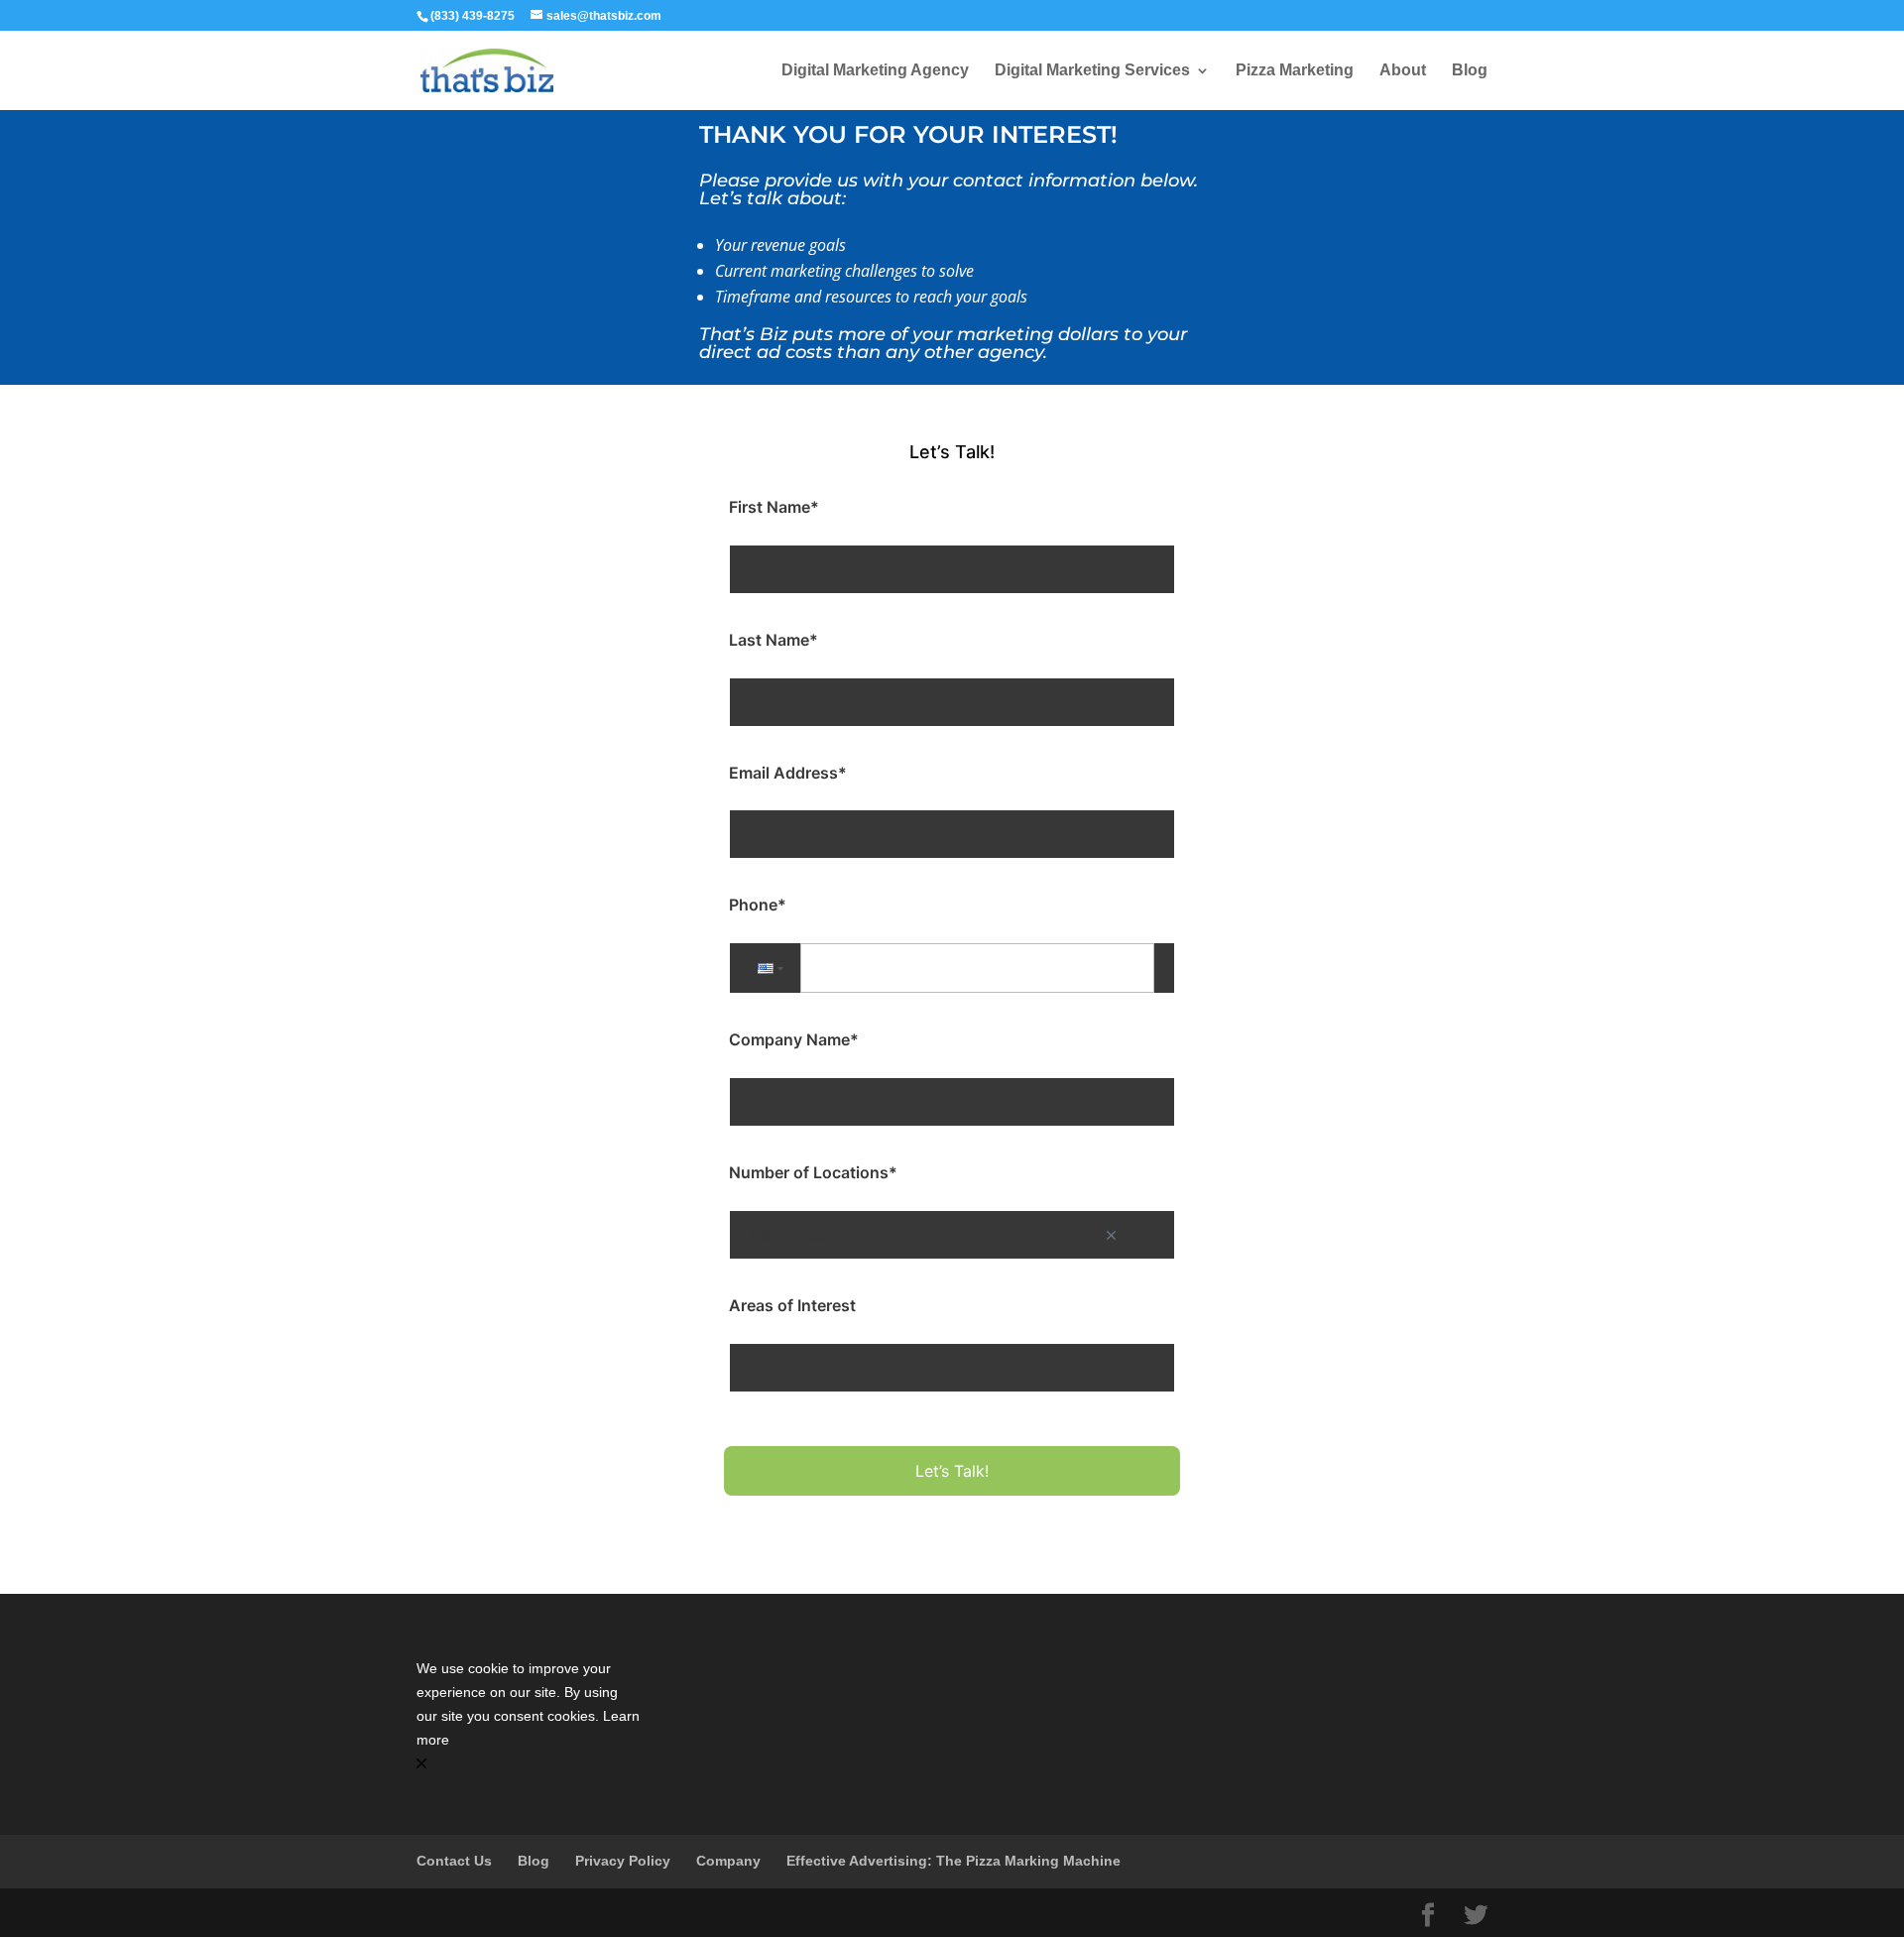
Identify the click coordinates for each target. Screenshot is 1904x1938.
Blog (1470, 71)
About (1403, 71)
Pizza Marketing (1295, 71)
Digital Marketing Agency (875, 71)
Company (728, 1861)
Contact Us (454, 1861)
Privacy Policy (623, 1861)
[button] (769, 968)
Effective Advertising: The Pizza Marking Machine (953, 1861)
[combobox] (952, 1235)
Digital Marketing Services (1092, 71)
